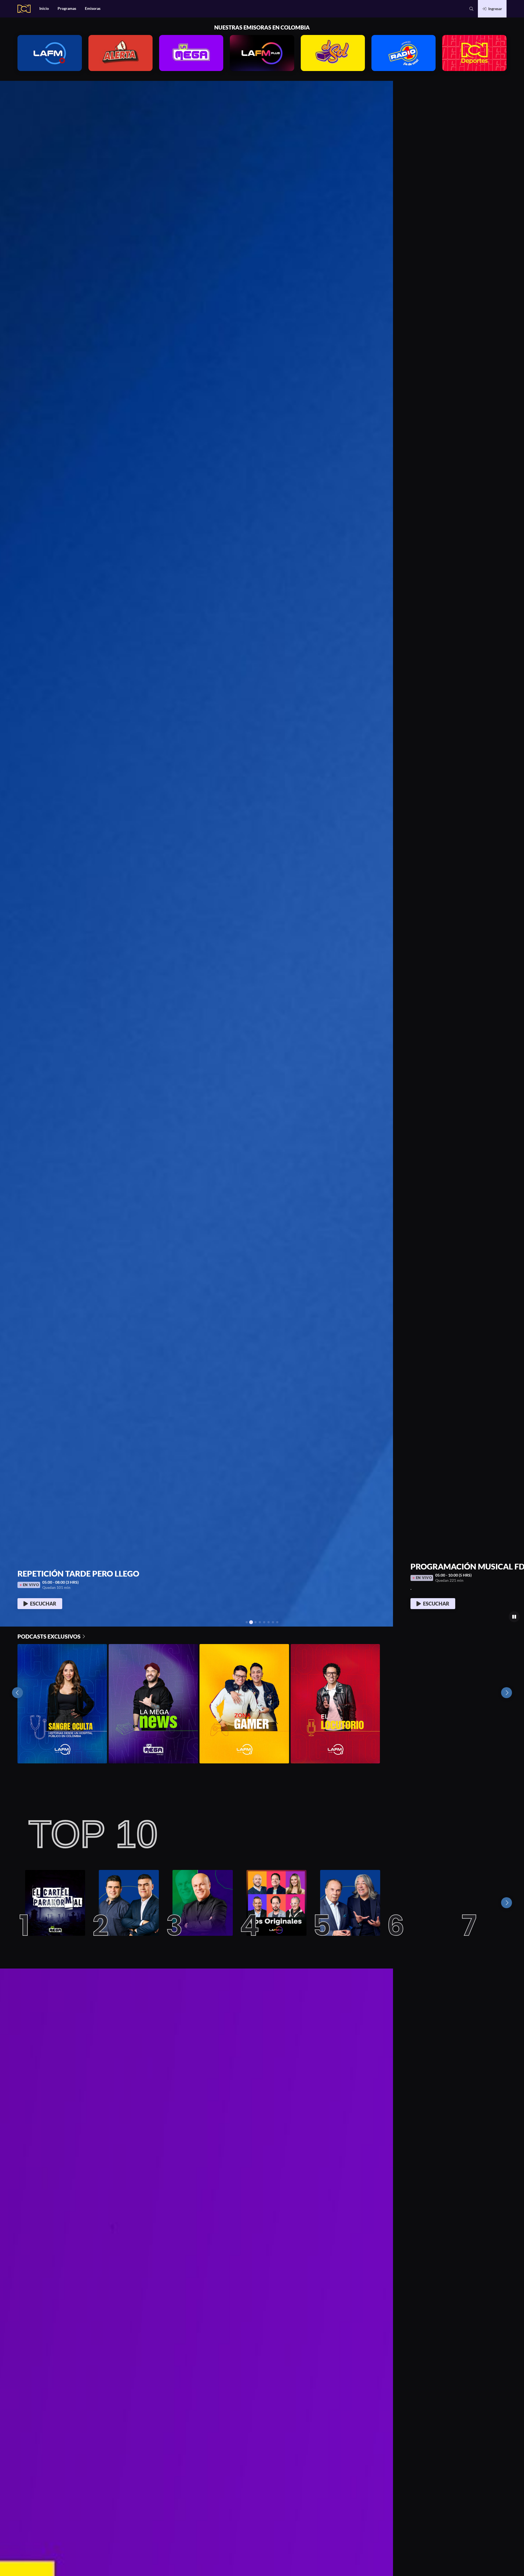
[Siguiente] (507, 1903)
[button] (471, 9)
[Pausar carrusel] (514, 1617)
